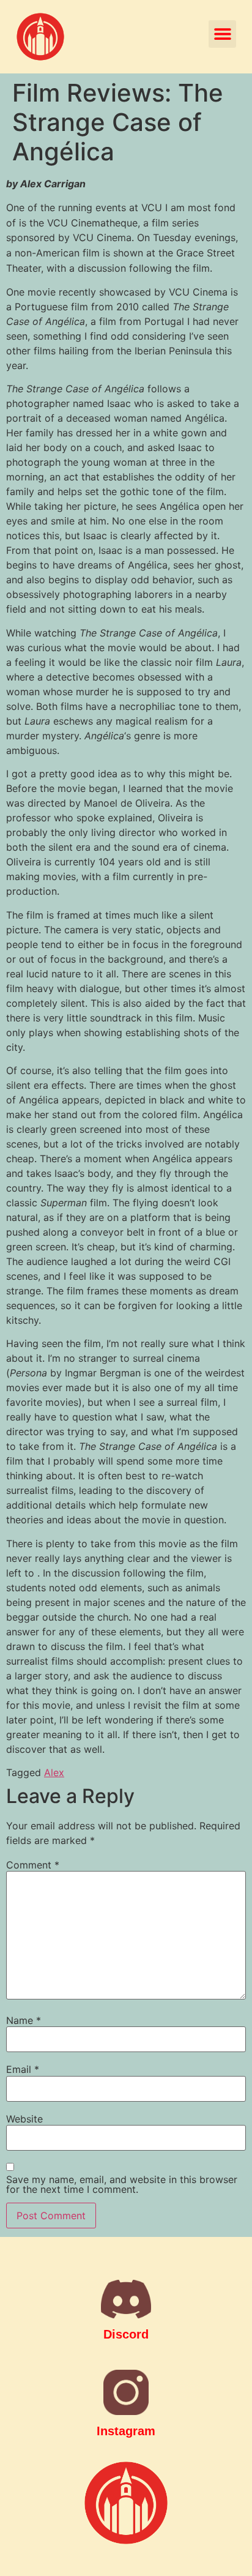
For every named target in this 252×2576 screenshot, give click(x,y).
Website (24, 2119)
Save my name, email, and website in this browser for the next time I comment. (122, 2184)
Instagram (126, 2431)
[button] (222, 34)
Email (23, 2069)
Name (24, 2020)
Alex (54, 1772)
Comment (33, 1865)
